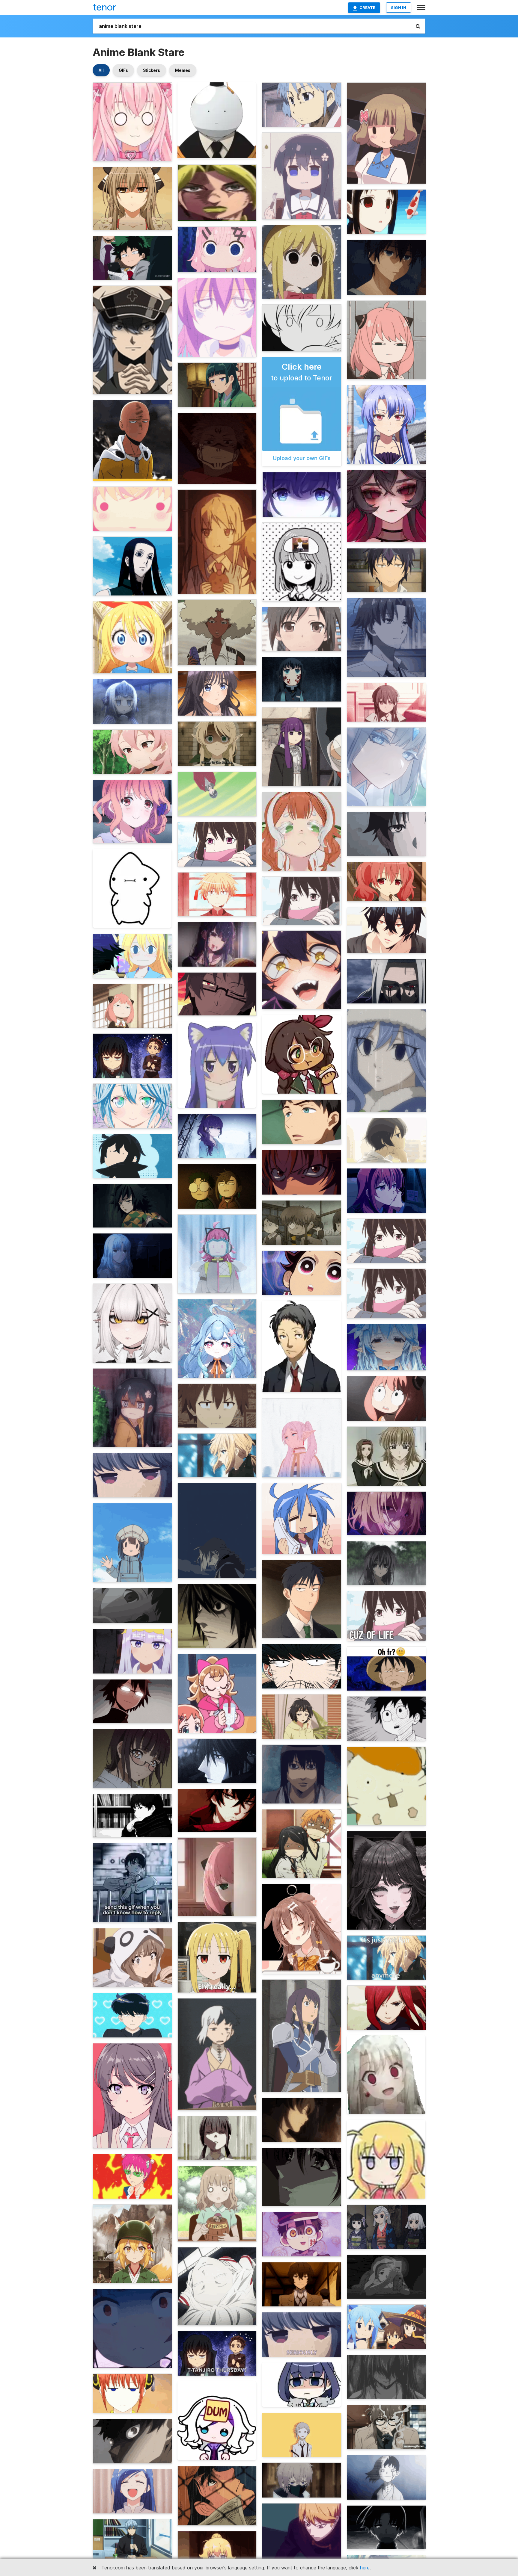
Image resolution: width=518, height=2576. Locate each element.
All (101, 70)
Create (367, 7)
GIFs (123, 70)
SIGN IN (399, 7)
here (365, 2568)
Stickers (152, 70)
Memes (183, 70)
